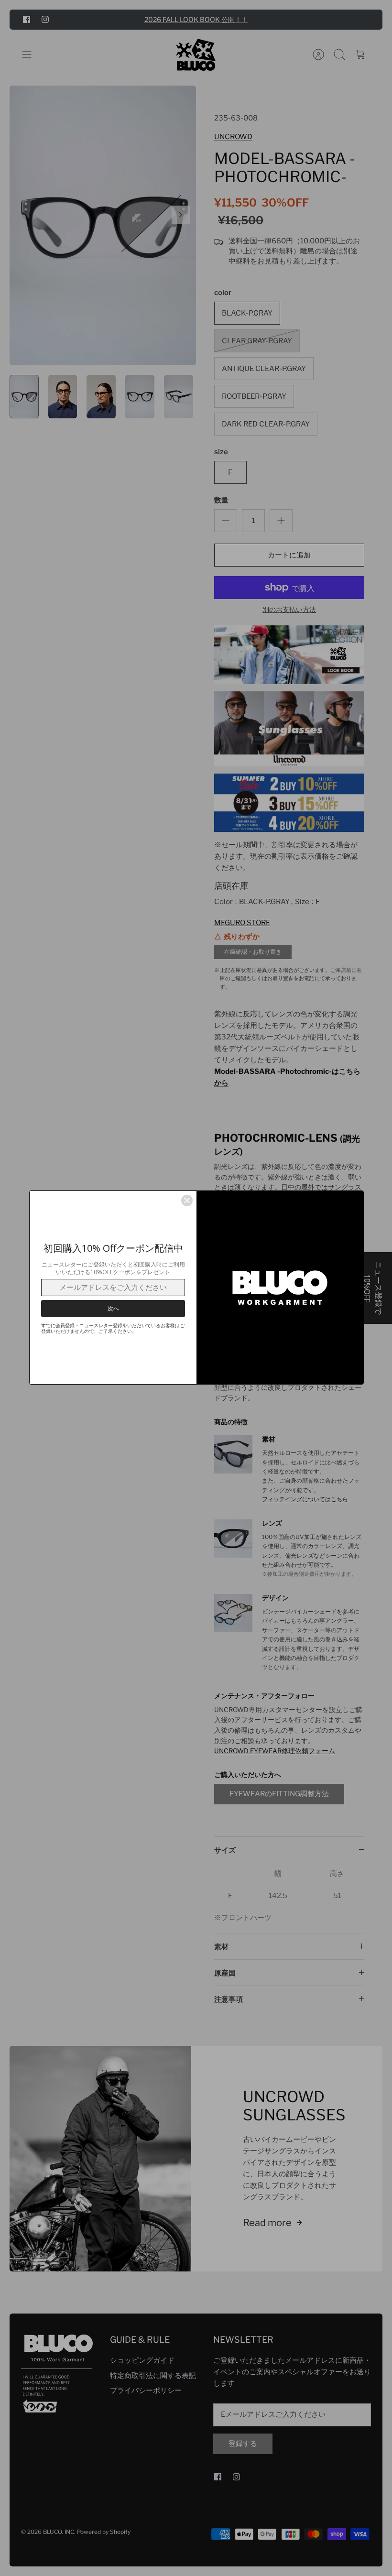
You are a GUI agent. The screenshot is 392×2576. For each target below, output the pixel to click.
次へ (113, 1308)
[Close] (187, 1201)
